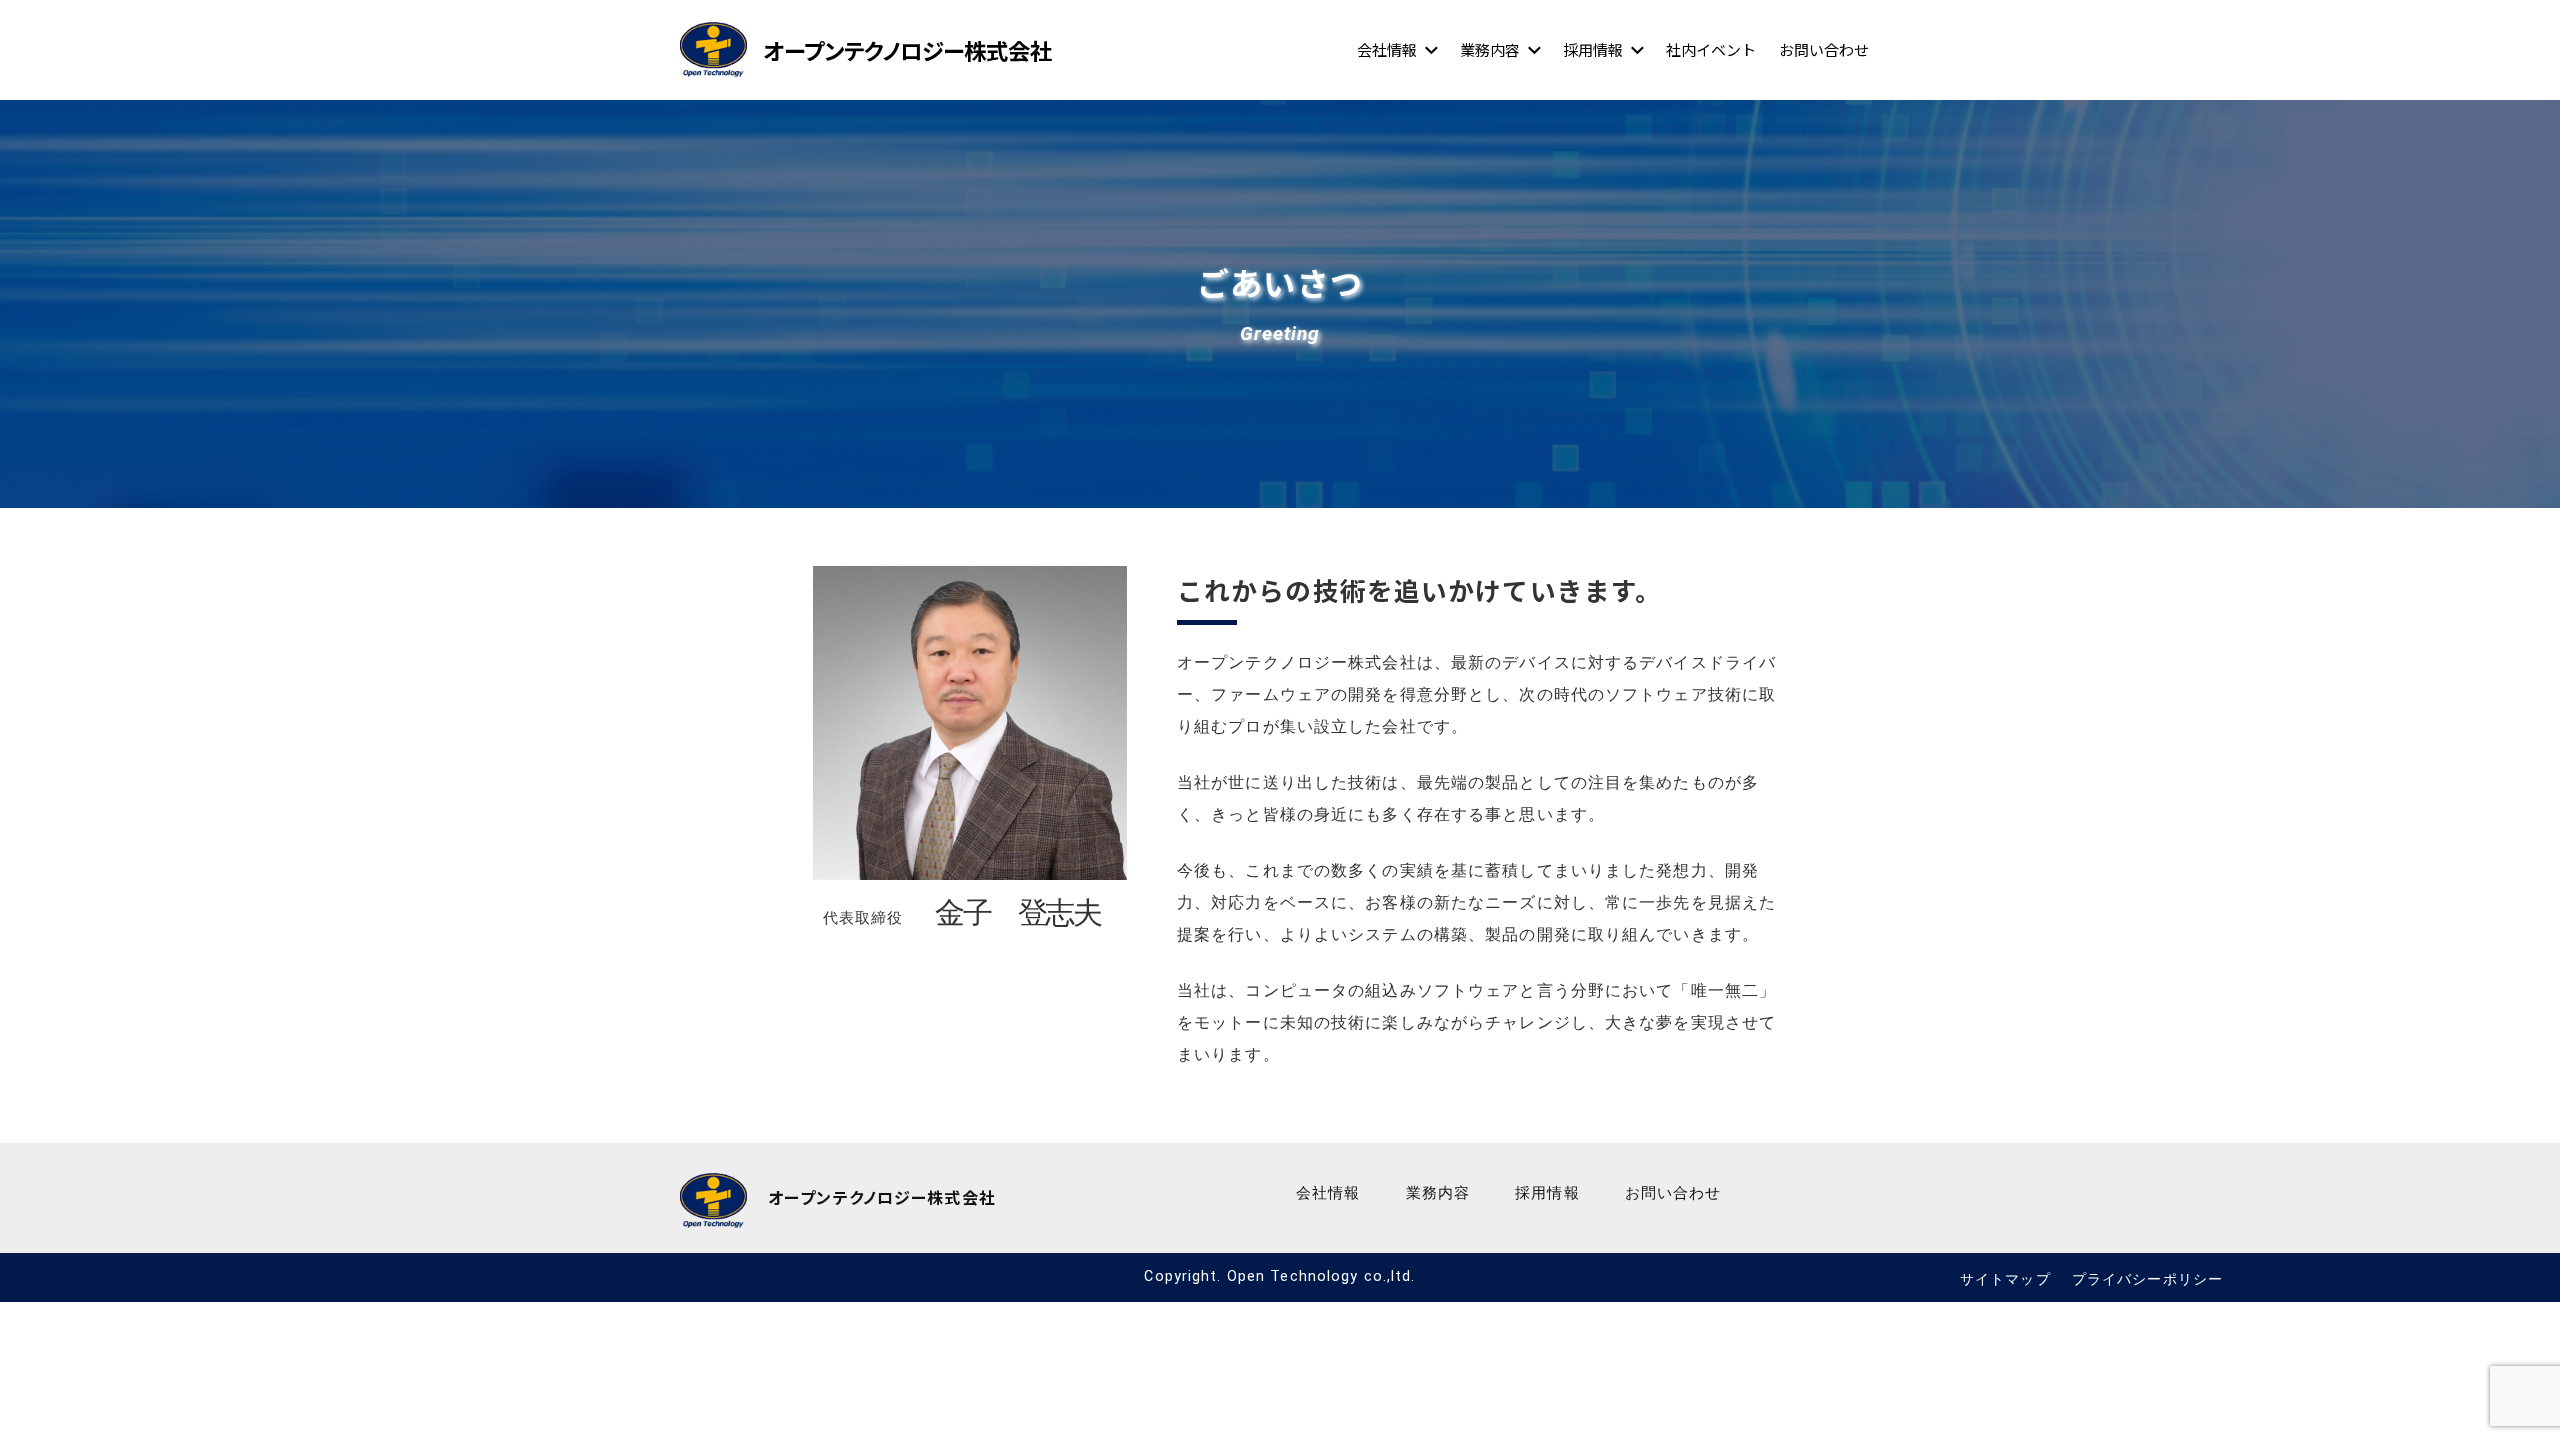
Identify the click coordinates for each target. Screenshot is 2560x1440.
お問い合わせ (1824, 49)
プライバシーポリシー (2147, 1279)
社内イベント (1711, 49)
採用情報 (1593, 49)
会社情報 (1387, 49)
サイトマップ (2005, 1279)
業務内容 (1490, 49)
